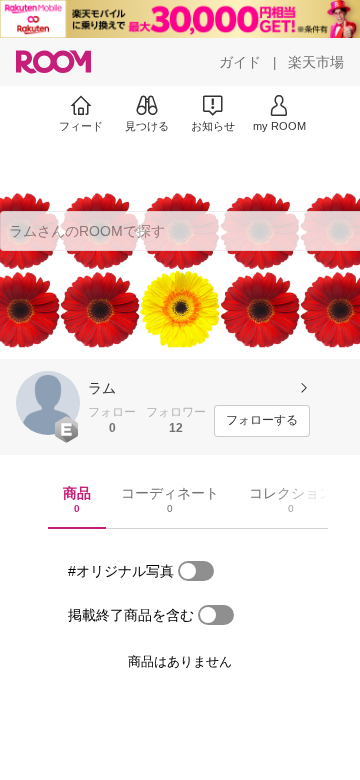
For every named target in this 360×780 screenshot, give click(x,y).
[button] (48, 403)
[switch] (196, 571)
